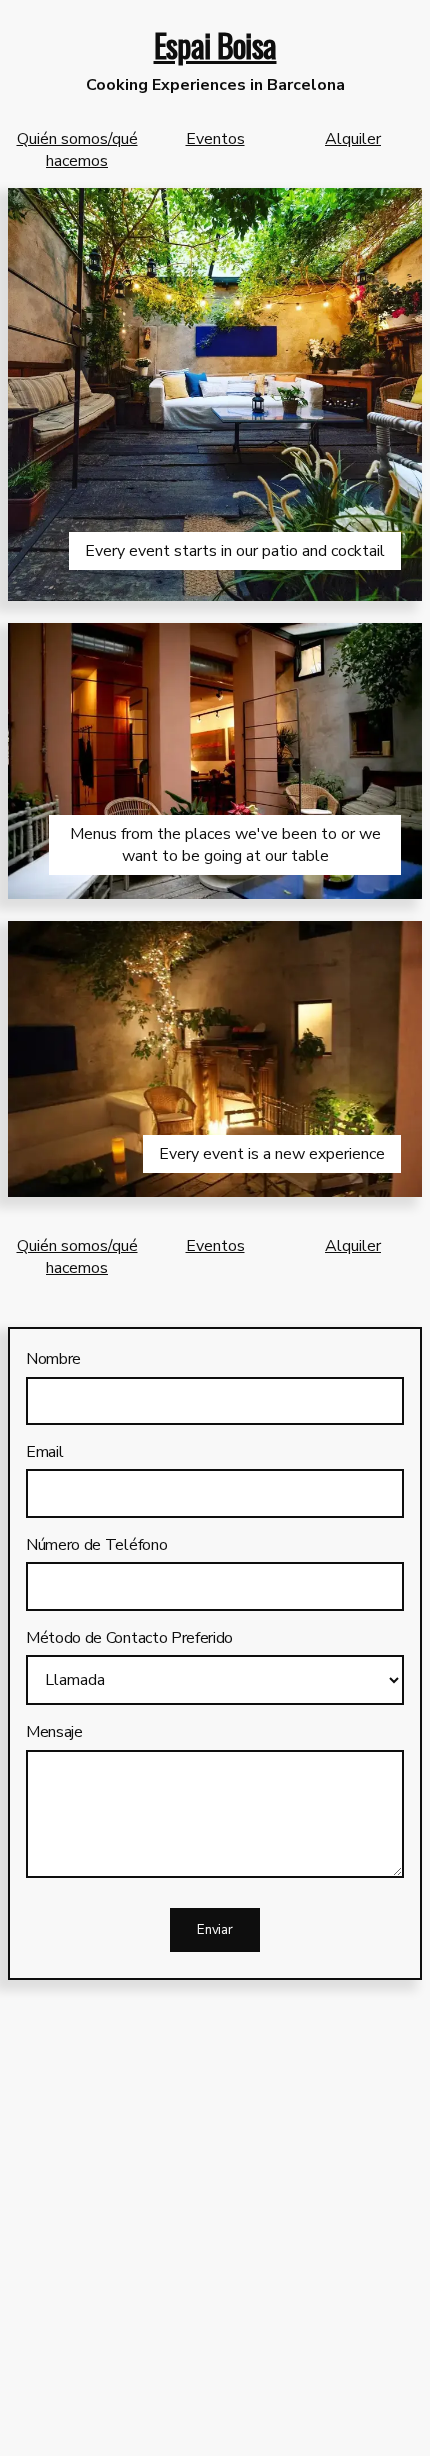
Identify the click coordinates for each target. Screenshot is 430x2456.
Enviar (214, 1930)
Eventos (215, 139)
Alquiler (353, 139)
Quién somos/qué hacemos (77, 150)
